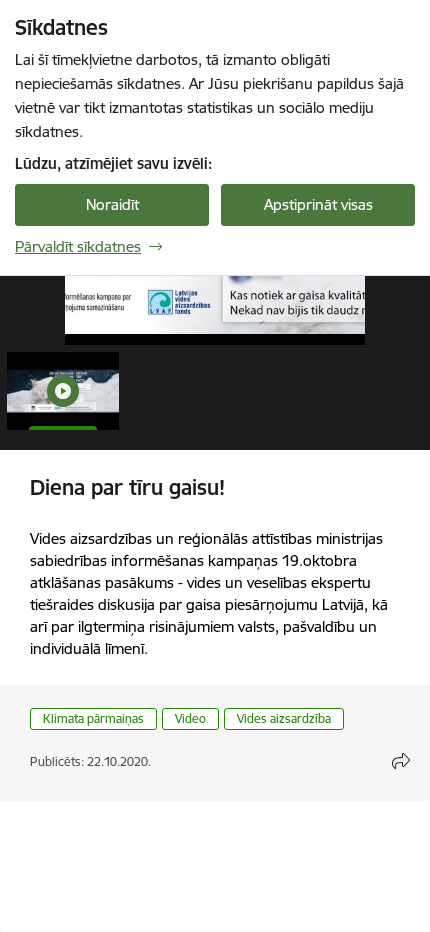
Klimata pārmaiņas (93, 718)
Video (190, 718)
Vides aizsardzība (284, 718)
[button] (63, 391)
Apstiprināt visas (318, 204)
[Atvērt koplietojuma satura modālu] (401, 761)
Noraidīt (112, 204)
